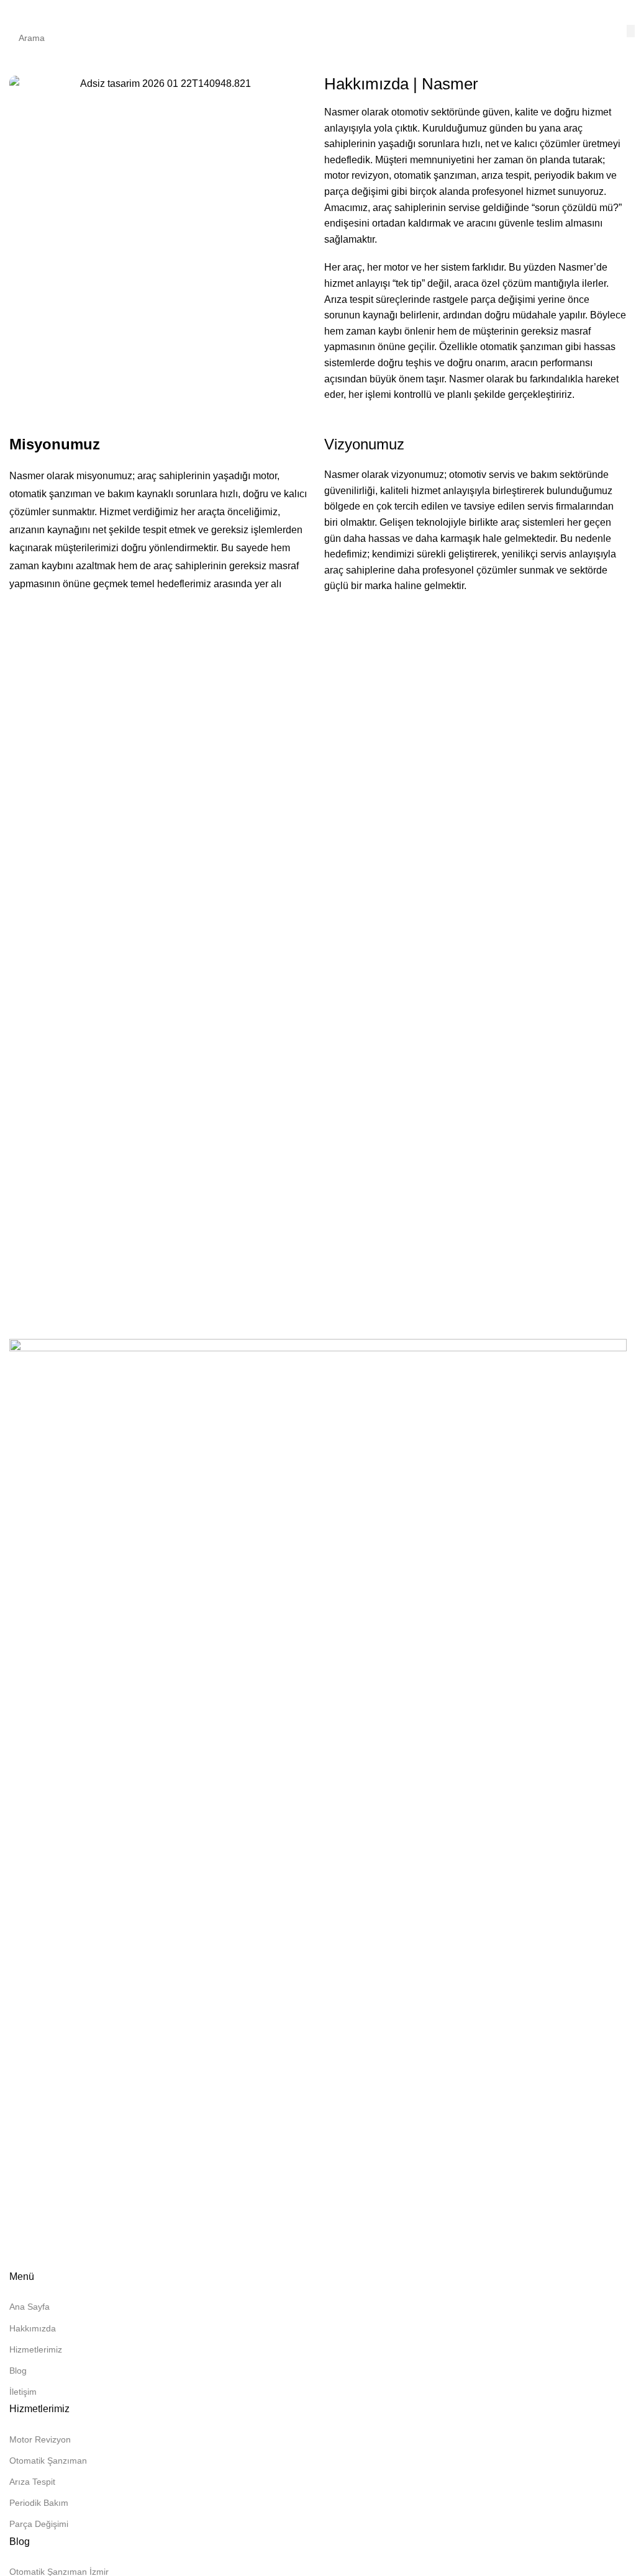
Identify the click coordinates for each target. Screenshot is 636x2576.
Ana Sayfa (30, 2307)
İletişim (23, 2392)
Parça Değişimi (39, 2524)
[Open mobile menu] (14, 12)
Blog (18, 2371)
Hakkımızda (33, 2328)
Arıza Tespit (32, 2482)
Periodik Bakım (39, 2503)
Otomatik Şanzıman (48, 2461)
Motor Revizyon (40, 2439)
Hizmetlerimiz (36, 2349)
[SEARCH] (631, 31)
